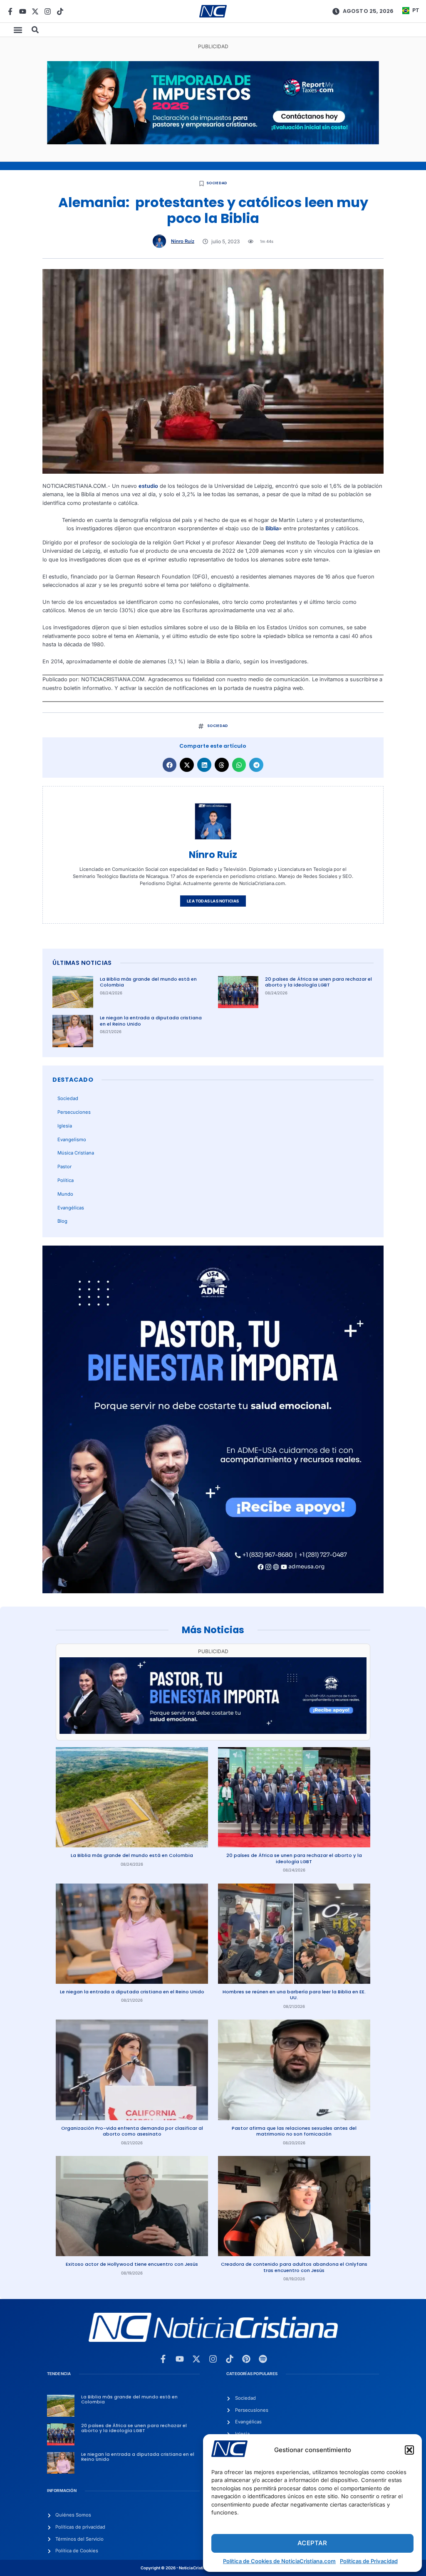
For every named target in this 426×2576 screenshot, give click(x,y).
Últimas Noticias (82, 963)
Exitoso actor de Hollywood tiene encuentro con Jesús (132, 2264)
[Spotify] (263, 2359)
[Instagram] (48, 11)
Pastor (64, 1167)
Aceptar (312, 2543)
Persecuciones (74, 1112)
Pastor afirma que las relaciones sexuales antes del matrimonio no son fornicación (294, 2131)
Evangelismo (72, 1140)
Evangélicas (71, 1208)
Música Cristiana (76, 1153)
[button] (409, 2450)
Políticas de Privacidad (369, 2561)
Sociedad (217, 183)
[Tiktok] (60, 11)
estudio (148, 486)
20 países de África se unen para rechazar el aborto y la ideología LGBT (318, 982)
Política (66, 1180)
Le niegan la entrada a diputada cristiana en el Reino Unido (151, 1021)
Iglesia (65, 1126)
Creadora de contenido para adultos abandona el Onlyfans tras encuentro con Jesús (294, 2267)
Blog (62, 1221)
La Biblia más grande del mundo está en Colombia (148, 982)
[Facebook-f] (10, 11)
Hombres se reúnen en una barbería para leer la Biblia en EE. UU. (294, 1995)
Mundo (65, 1194)
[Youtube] (23, 11)
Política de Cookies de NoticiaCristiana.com (279, 2561)
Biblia (272, 528)
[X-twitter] (35, 11)
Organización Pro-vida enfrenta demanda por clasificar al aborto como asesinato (132, 2131)
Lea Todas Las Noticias (213, 901)
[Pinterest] (246, 2359)
